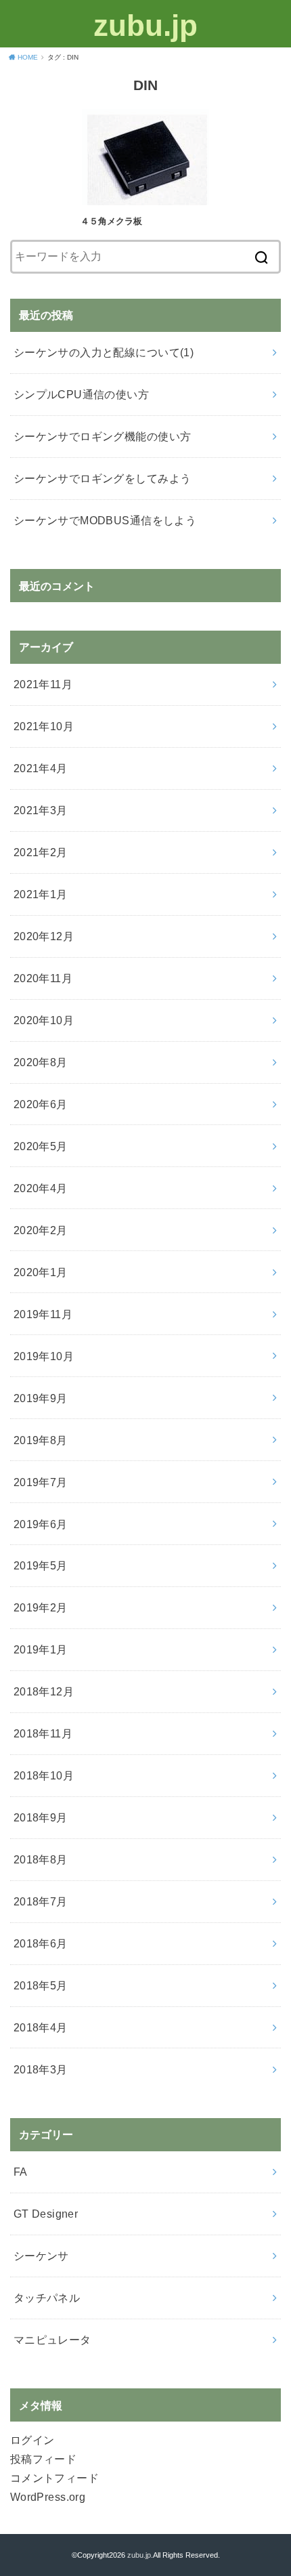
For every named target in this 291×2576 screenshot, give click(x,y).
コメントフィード (54, 2478)
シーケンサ (41, 2256)
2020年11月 (43, 978)
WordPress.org (48, 2497)
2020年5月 (41, 1146)
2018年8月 (41, 1859)
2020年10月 (44, 1020)
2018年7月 (41, 1901)
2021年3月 (41, 810)
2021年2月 (41, 852)
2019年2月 (41, 1607)
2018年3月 (41, 2069)
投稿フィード (43, 2459)
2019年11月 (43, 1314)
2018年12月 (44, 1691)
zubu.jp (145, 25)
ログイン (32, 2440)
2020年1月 (41, 1272)
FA (21, 2172)
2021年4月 (41, 768)
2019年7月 (41, 1482)
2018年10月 (44, 1775)
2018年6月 (41, 1943)
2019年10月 (44, 1356)
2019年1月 (41, 1649)
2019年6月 (41, 1524)
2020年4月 (41, 1188)
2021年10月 (44, 726)
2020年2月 (41, 1230)
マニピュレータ (52, 2340)
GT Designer (46, 2214)
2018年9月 (41, 1817)
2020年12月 (44, 936)
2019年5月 (41, 1565)
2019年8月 (41, 1440)
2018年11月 (43, 1733)
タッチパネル (47, 2298)
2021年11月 (43, 684)
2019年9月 (41, 1398)
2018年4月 (41, 2027)
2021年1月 (41, 894)
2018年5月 (41, 1985)
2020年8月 (41, 1062)
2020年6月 (41, 1104)
